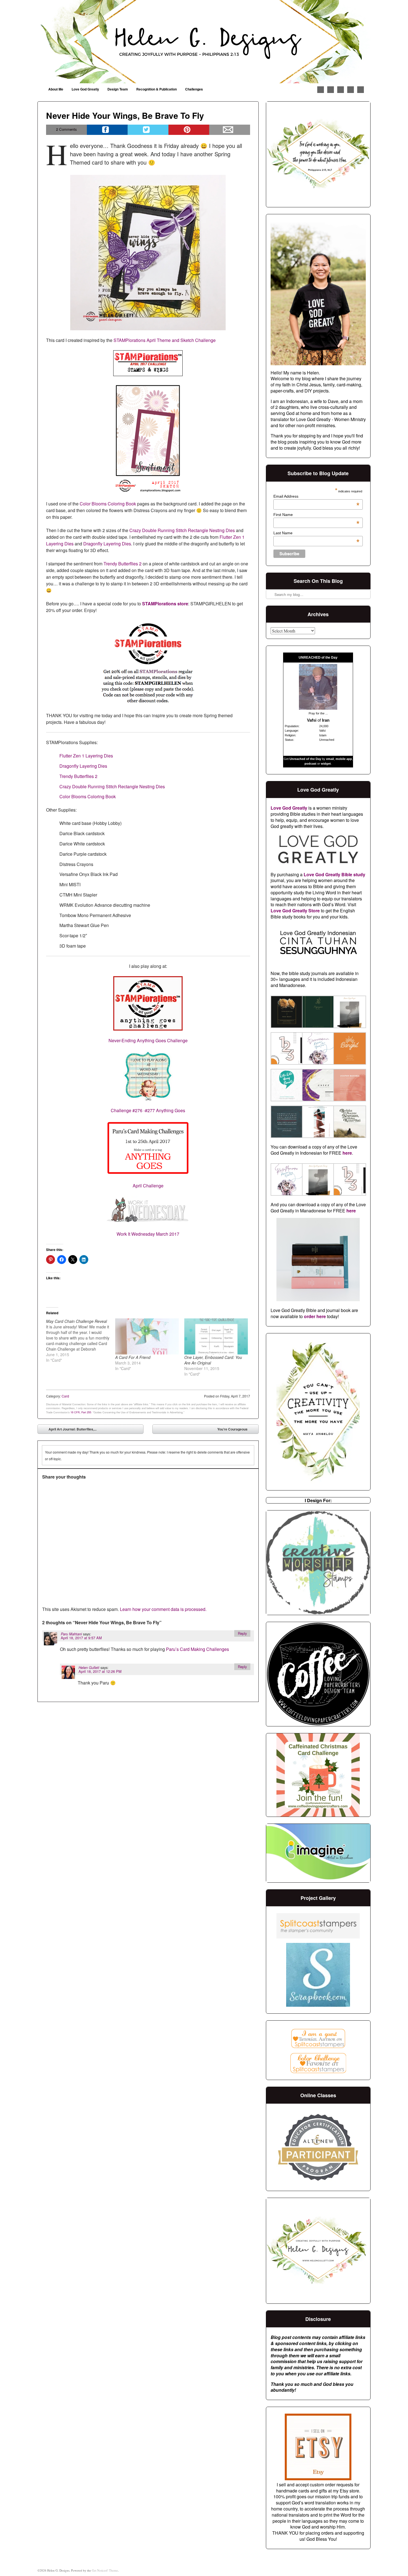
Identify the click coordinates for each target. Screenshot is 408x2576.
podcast (310, 764)
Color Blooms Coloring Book (108, 504)
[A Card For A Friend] (147, 1337)
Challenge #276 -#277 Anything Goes (148, 1110)
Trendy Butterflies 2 (123, 564)
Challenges (194, 89)
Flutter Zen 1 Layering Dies (86, 756)
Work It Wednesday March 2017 (148, 1234)
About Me (56, 89)
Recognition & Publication (157, 89)
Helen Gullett (89, 1668)
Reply (242, 1633)
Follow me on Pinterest (331, 90)
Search (271, 580)
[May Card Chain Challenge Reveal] (81, 1341)
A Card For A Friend (133, 1357)
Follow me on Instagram (341, 90)
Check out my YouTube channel (351, 90)
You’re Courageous (236, 1430)
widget (326, 764)
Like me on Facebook (321, 90)
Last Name (316, 533)
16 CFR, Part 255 (81, 1412)
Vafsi (312, 720)
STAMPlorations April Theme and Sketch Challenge (165, 340)
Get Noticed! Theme (105, 2570)
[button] (286, 1013)
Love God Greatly (85, 89)
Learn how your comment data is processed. (163, 1609)
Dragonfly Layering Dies (107, 544)
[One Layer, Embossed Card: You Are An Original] (216, 1337)
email (330, 759)
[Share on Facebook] (107, 130)
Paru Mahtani (71, 1634)
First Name (316, 515)
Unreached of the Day (305, 759)
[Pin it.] (189, 130)
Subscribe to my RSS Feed (361, 90)
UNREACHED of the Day (318, 658)
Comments (66, 129)
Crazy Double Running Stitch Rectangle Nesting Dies (182, 530)
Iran (326, 720)
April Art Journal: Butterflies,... (69, 1430)
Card (65, 1396)
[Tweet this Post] (148, 130)
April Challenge (148, 1186)
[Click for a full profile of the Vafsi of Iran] (318, 708)
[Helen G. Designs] (204, 42)
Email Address (316, 496)
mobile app (344, 759)
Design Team (118, 89)
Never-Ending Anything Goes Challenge (148, 1040)
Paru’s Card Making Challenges (197, 1649)
